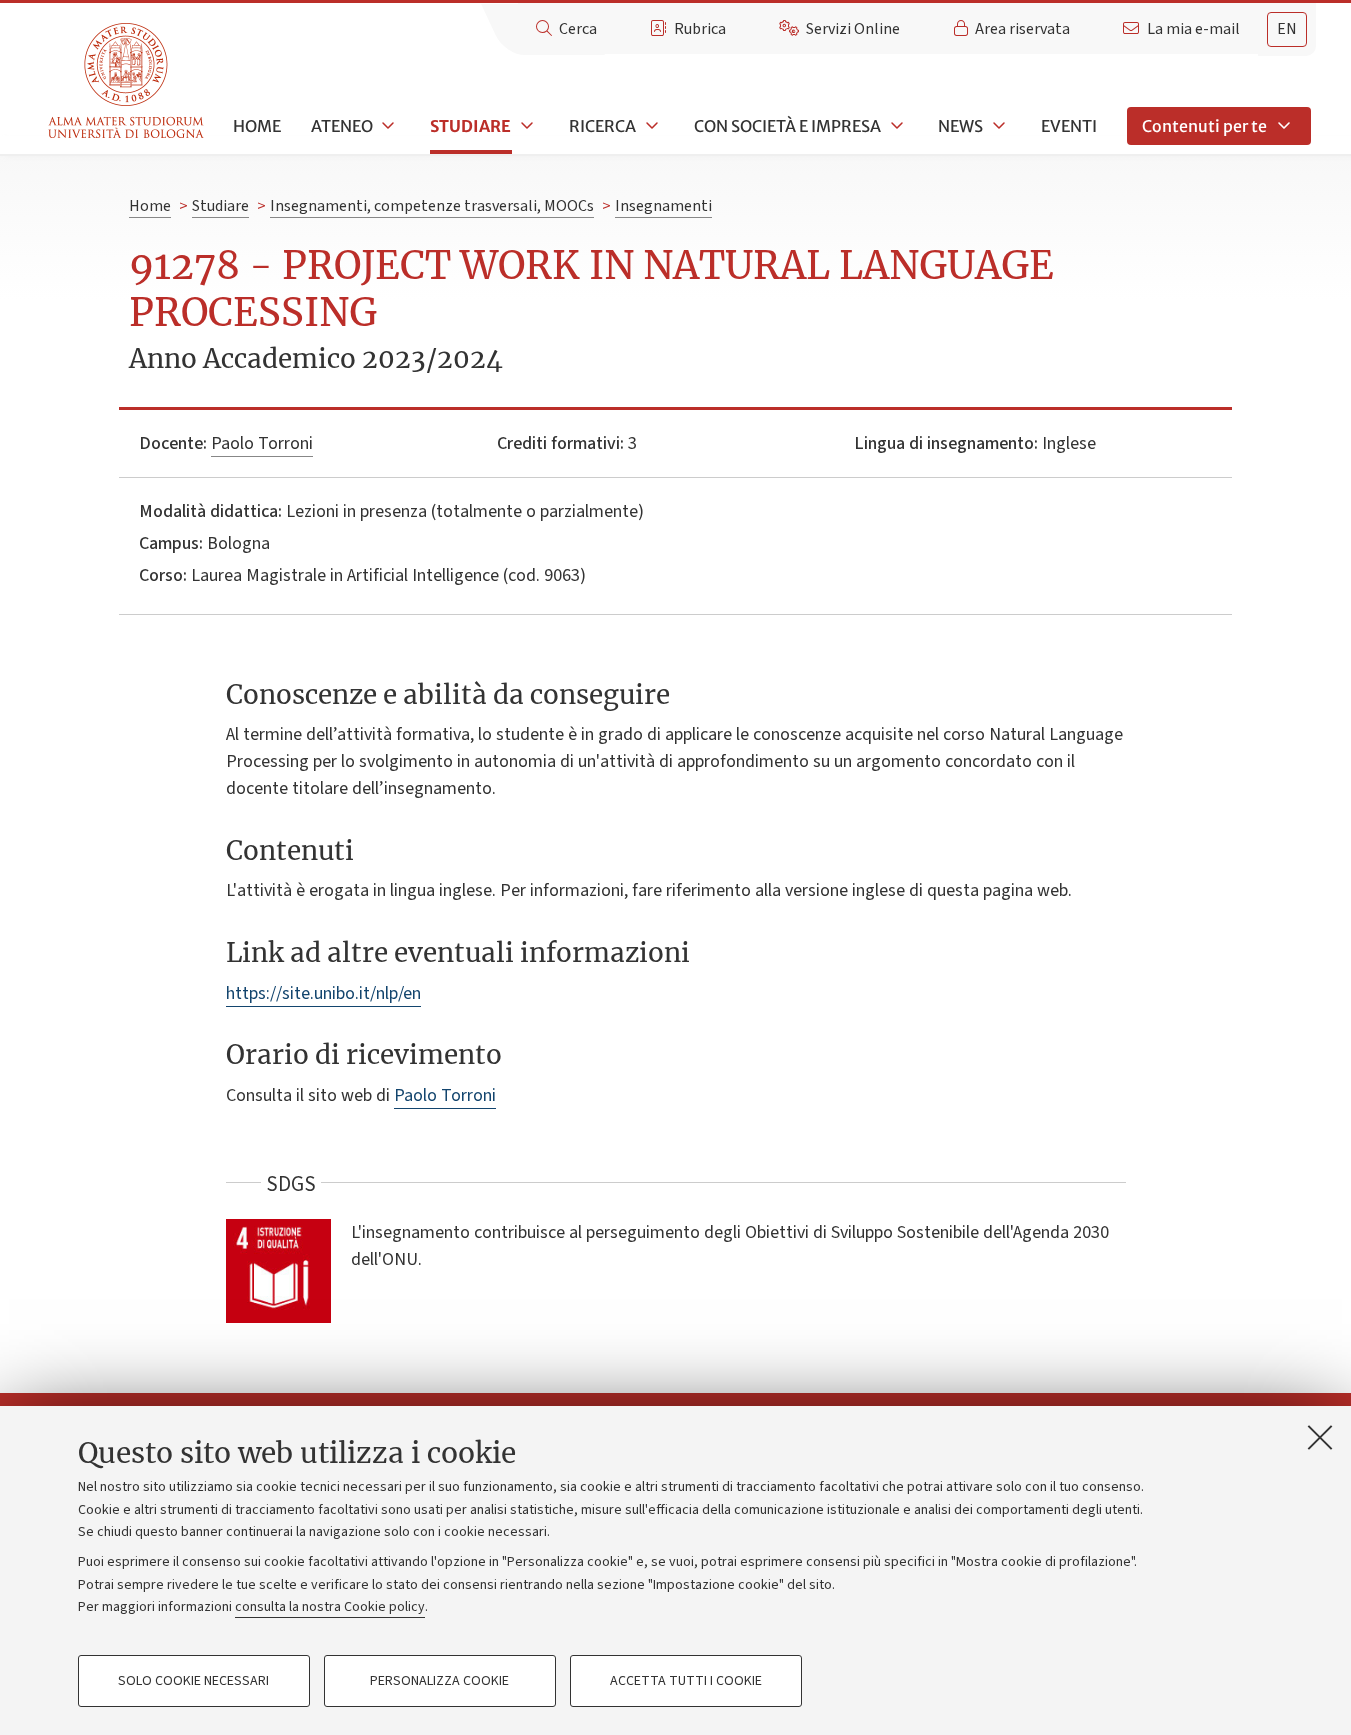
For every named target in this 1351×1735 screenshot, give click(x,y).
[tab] (1287, 29)
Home (257, 126)
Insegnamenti (663, 206)
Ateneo (342, 126)
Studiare (470, 126)
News (960, 126)
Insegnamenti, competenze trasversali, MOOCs (432, 206)
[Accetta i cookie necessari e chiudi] (1320, 1437)
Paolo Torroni (262, 443)
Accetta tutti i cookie (686, 1681)
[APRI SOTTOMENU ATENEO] (387, 126)
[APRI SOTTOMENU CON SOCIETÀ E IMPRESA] (895, 126)
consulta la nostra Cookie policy (330, 1607)
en (1287, 29)
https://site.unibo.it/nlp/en (323, 993)
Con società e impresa (787, 126)
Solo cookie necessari (193, 1681)
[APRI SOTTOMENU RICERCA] (650, 126)
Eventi (1069, 126)
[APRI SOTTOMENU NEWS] (997, 126)
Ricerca (602, 126)
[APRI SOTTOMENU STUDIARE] (525, 126)
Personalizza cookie (439, 1681)
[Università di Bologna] (127, 81)
